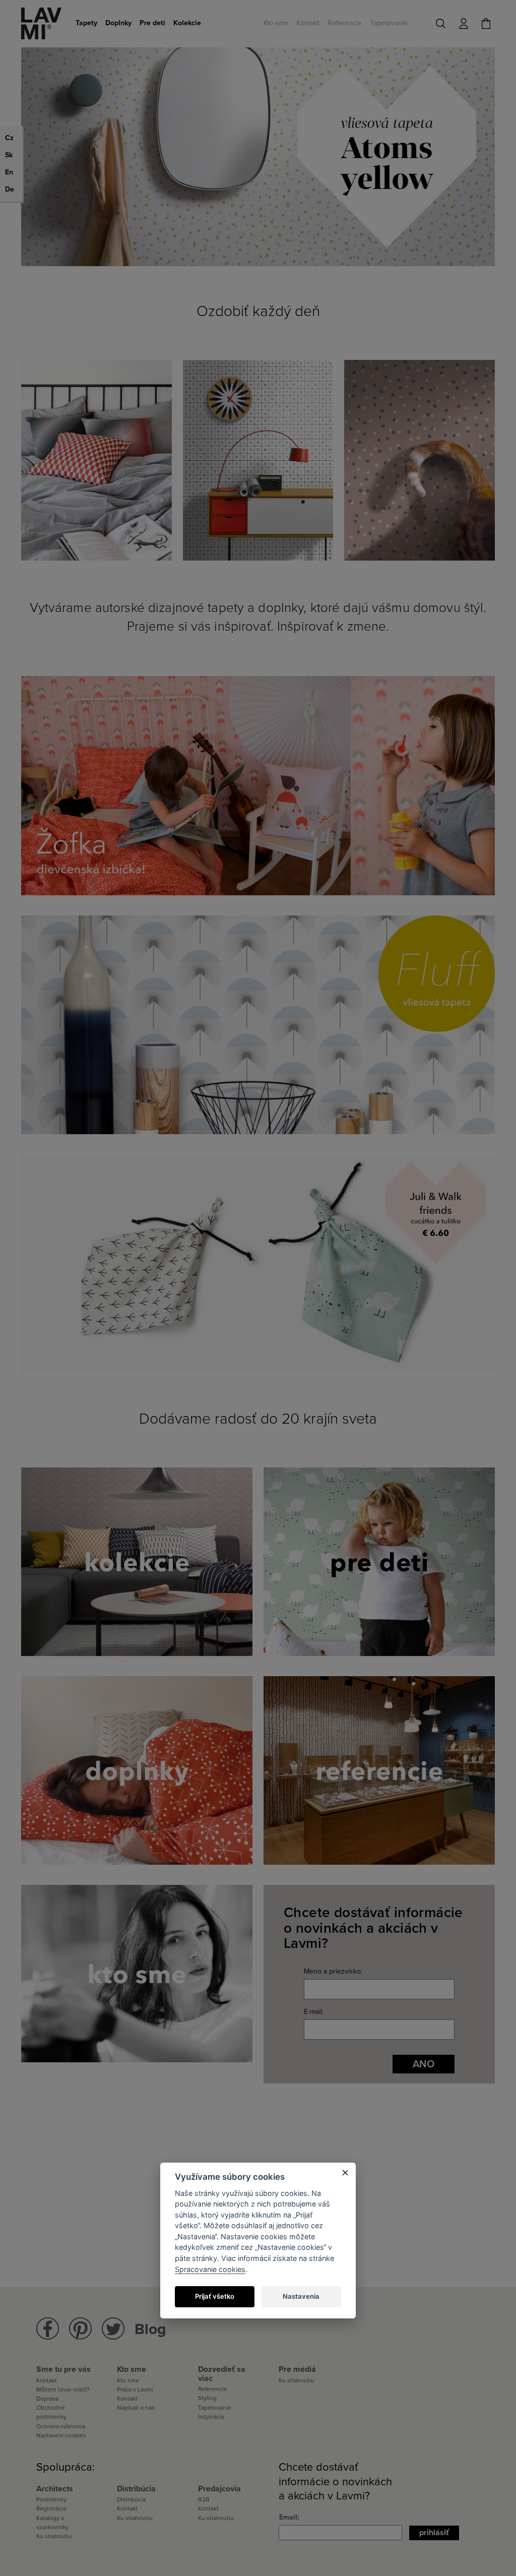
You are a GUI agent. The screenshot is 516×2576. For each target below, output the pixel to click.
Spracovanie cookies (210, 2269)
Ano (424, 2064)
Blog (150, 2329)
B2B (204, 2499)
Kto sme (276, 23)
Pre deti (152, 23)
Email (288, 2517)
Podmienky (51, 2499)
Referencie (345, 23)
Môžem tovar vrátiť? (63, 2389)
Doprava (47, 2399)
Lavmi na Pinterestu (80, 2329)
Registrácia (51, 2508)
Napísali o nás (136, 2408)
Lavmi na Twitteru (113, 2329)
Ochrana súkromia (61, 2426)
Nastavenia (301, 2296)
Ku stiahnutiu (297, 2380)
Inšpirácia (211, 2417)
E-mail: (314, 2012)
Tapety (86, 23)
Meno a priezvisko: (333, 1971)
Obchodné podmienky (51, 2412)
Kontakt (308, 23)
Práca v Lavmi (135, 2389)
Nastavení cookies (61, 2435)
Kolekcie (187, 23)
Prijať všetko (215, 2296)
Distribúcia (131, 2499)
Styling (207, 2398)
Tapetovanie (389, 23)
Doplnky (118, 23)
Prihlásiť (434, 2533)
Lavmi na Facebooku (48, 2329)
